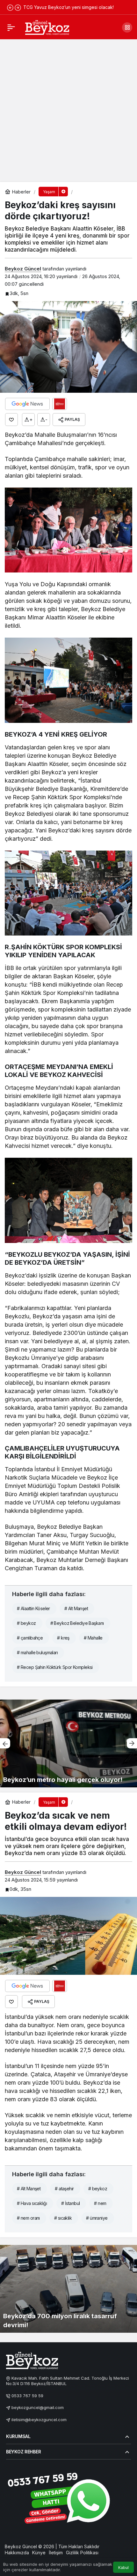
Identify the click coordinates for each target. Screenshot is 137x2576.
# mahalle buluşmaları (37, 1652)
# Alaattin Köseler (33, 1608)
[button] (127, 27)
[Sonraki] (18, 7)
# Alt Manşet (76, 1608)
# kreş (63, 1638)
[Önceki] (10, 7)
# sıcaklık (63, 2218)
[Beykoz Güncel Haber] (47, 27)
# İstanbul (70, 2203)
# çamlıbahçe (30, 1638)
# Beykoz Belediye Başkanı (77, 1623)
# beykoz (26, 1623)
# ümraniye (97, 2218)
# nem (100, 2203)
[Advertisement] (68, 110)
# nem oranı (28, 2218)
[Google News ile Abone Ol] (27, 404)
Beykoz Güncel (23, 269)
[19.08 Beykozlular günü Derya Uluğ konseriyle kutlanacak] (68, 1743)
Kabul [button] (123, 2568)
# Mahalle (93, 1638)
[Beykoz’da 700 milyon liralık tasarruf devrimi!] (68, 2289)
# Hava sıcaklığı (32, 2203)
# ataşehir (64, 2189)
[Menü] (11, 27)
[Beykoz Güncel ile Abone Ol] (60, 404)
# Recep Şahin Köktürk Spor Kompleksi (55, 1667)
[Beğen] (11, 420)
